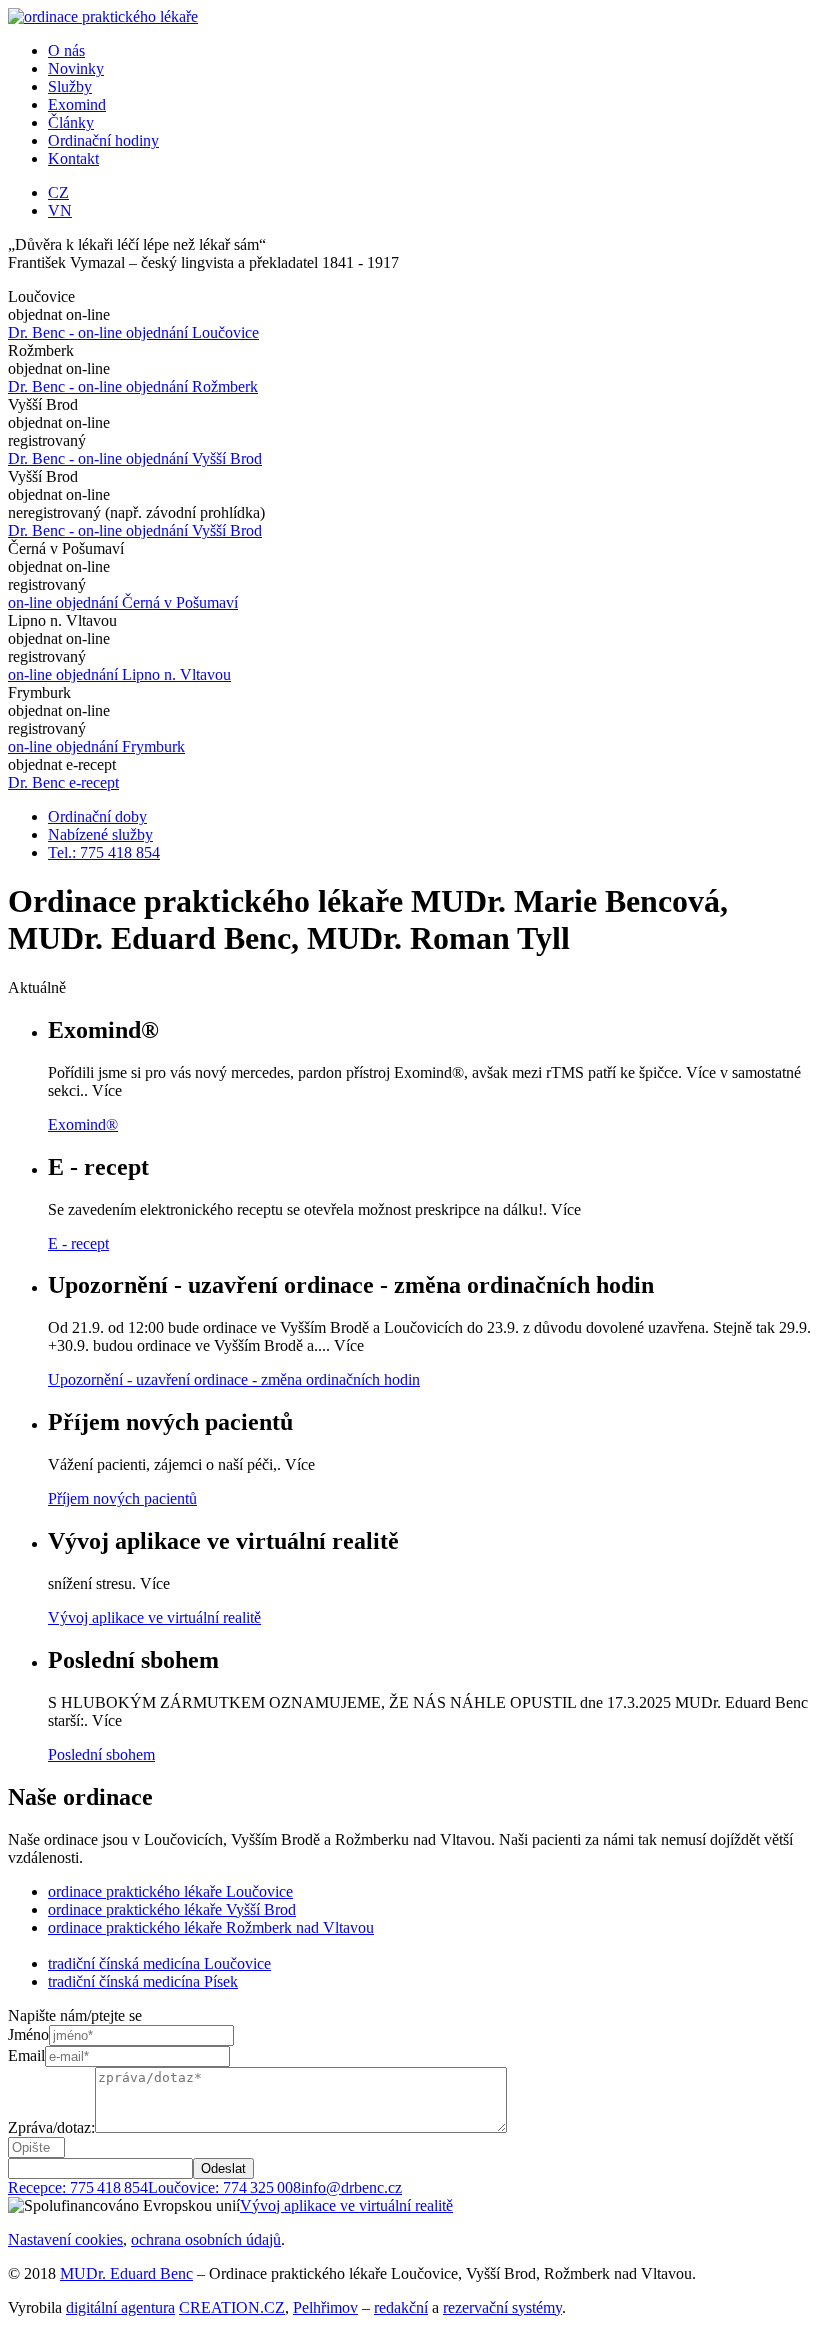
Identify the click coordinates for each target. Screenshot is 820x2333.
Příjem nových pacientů (122, 1498)
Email (26, 2055)
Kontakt (73, 158)
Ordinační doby (97, 816)
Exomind (77, 104)
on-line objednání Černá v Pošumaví (123, 602)
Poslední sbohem (101, 1754)
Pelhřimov (325, 2307)
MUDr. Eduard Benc (126, 2273)
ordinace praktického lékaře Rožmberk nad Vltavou (211, 1927)
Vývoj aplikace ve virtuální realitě (154, 1617)
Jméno (28, 2034)
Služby (70, 86)
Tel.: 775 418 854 (104, 852)
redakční (401, 2307)
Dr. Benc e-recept (63, 782)
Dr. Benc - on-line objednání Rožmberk (133, 386)
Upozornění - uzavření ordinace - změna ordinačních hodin (234, 1379)
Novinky (76, 68)
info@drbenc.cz (351, 2187)
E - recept (78, 1243)
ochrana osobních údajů (206, 2239)
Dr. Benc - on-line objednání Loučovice (133, 332)
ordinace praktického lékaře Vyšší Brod (172, 1909)
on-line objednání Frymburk (96, 746)
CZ (58, 192)
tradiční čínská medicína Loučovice (159, 1963)
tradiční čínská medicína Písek (143, 1981)
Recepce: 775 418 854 (78, 2187)
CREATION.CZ (232, 2307)
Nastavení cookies (65, 2239)
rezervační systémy (502, 2307)
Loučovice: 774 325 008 (224, 2187)
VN (60, 210)
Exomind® (83, 1124)
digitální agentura (120, 2307)
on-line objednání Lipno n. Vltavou (119, 674)
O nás (66, 50)
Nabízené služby (100, 834)
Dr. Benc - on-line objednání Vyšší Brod (135, 458)
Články (71, 122)
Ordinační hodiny (103, 140)
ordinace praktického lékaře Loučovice (170, 1891)
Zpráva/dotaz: (51, 2127)
